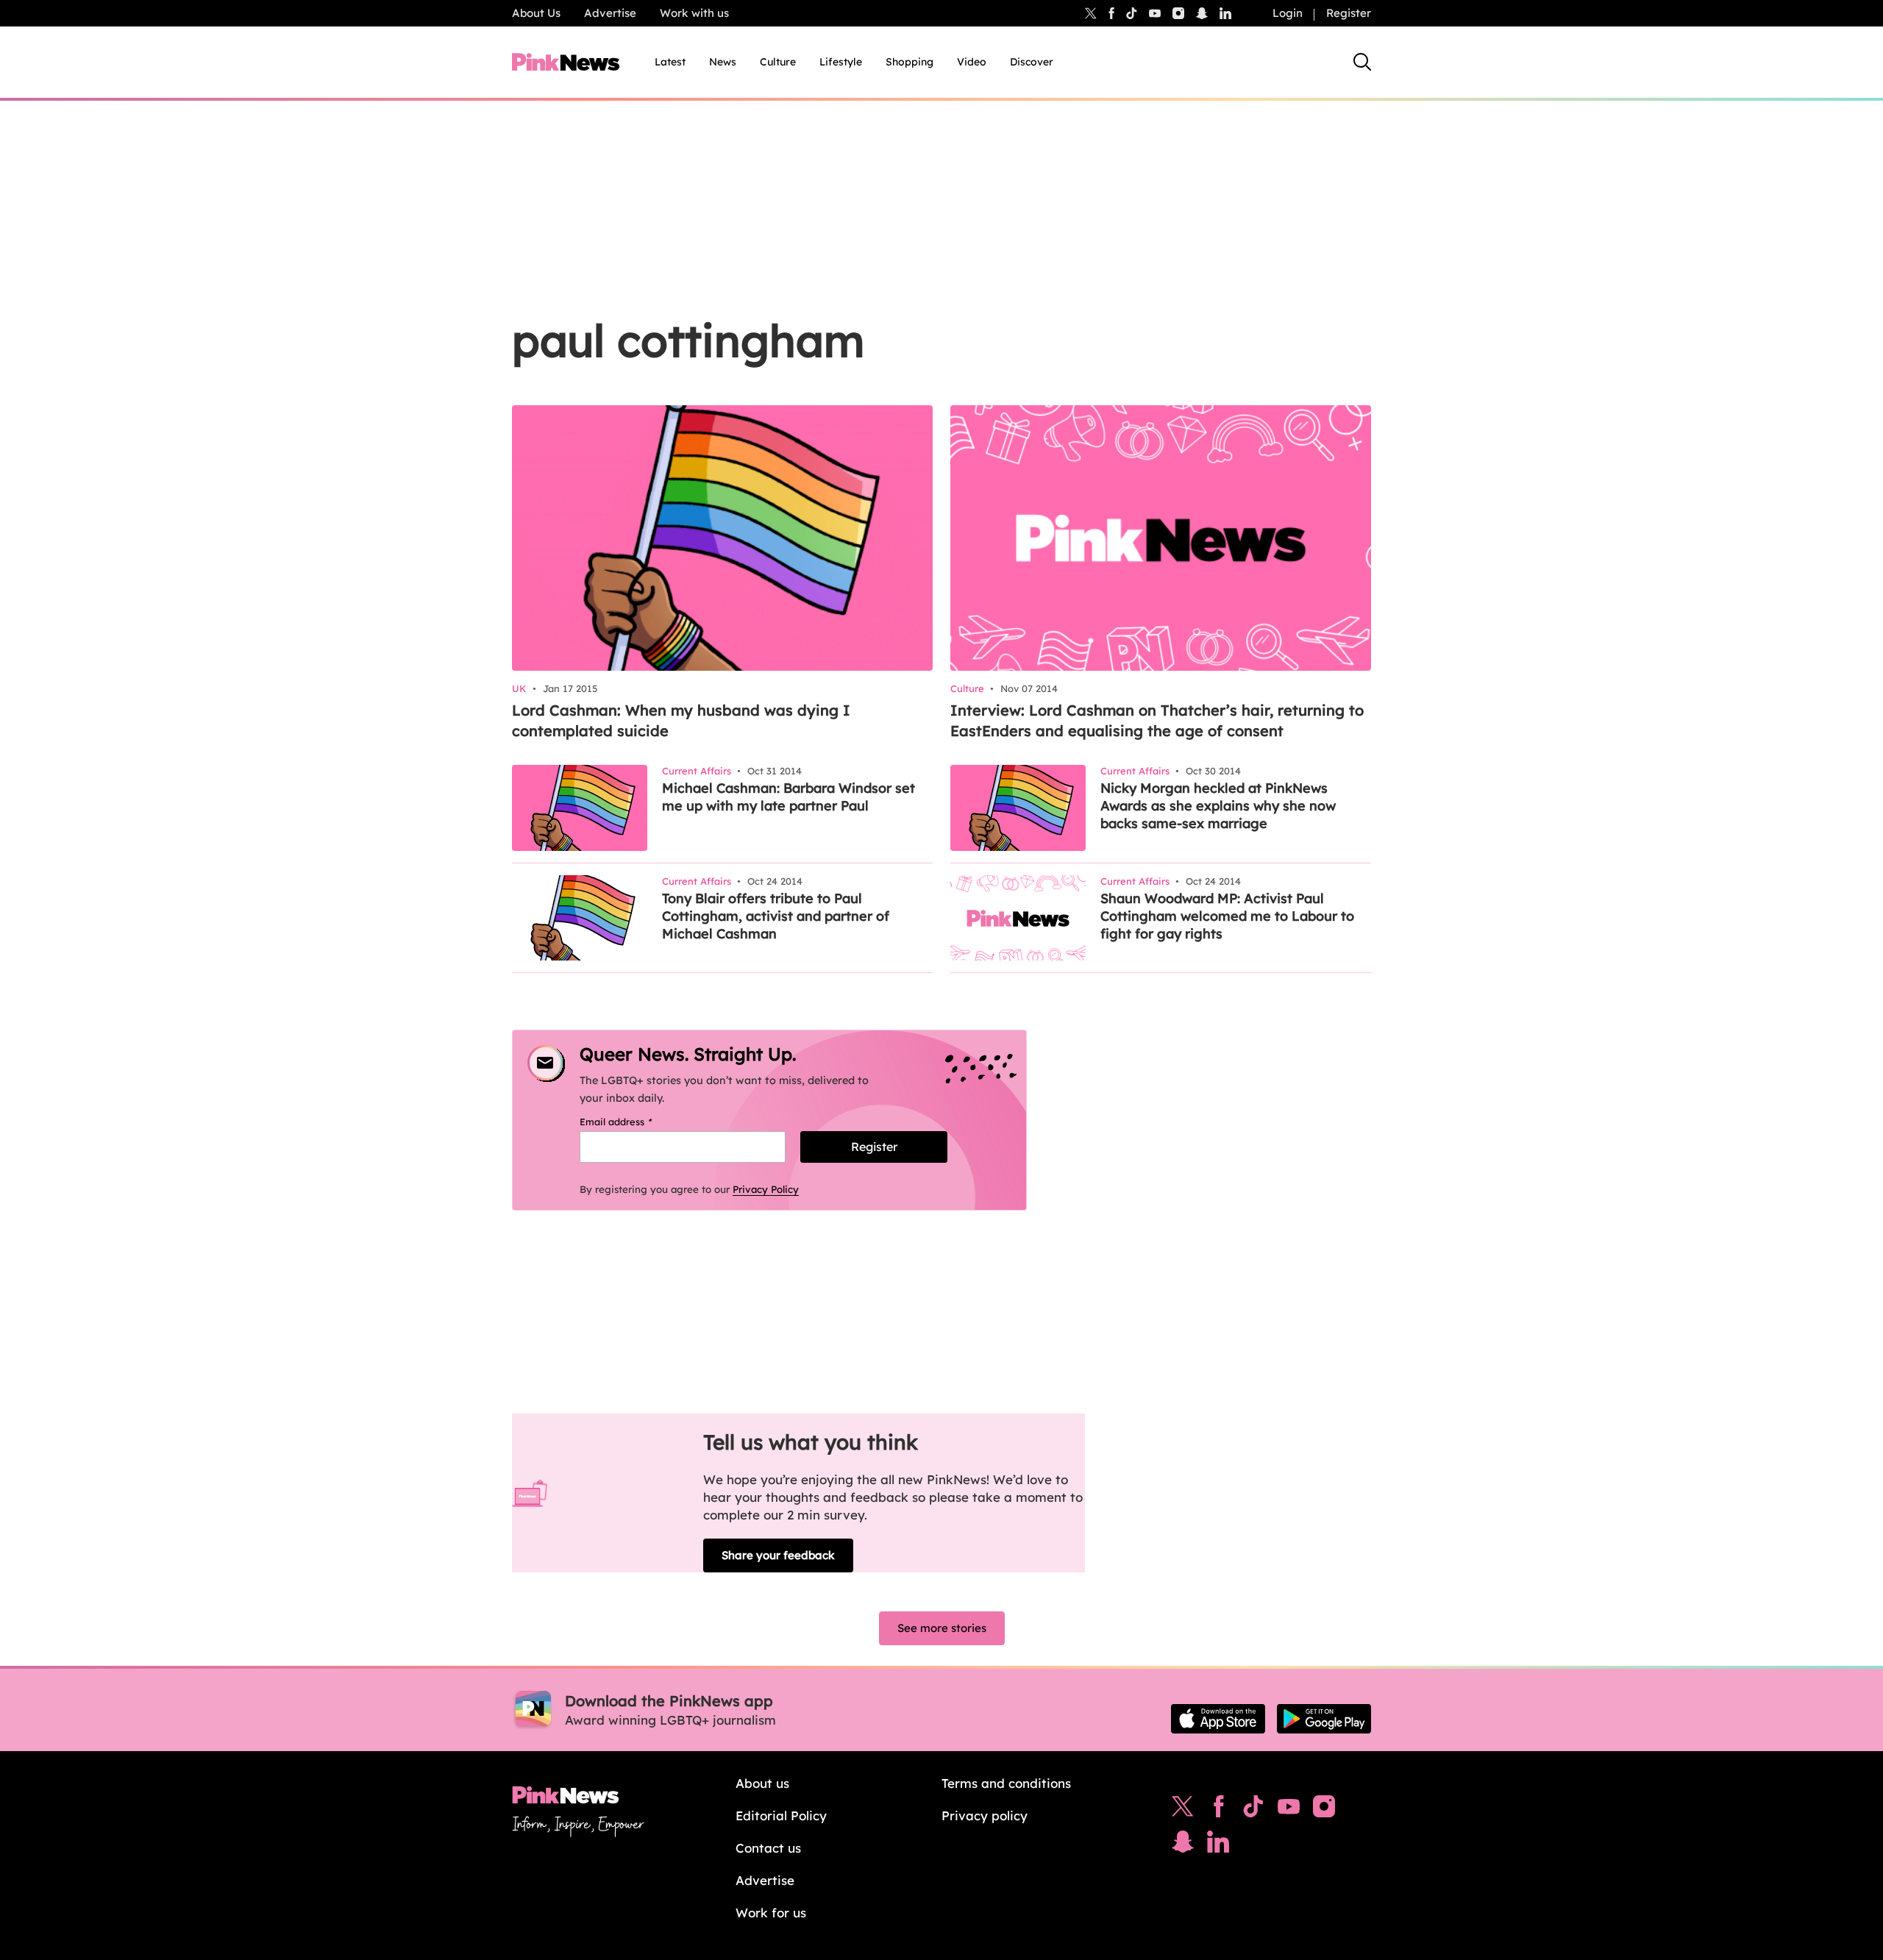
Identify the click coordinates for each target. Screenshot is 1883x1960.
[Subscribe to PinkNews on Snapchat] (1183, 1845)
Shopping (910, 62)
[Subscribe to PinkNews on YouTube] (1289, 1810)
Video (972, 62)
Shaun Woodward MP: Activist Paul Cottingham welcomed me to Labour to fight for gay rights (1227, 916)
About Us (536, 13)
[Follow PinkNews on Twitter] (1183, 1810)
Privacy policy (985, 1815)
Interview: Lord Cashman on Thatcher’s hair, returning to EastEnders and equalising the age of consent (1157, 720)
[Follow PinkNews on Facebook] (1218, 1810)
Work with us (694, 13)
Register (1349, 13)
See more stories (942, 1628)
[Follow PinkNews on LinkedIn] (1225, 13)
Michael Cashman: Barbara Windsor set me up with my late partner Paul (789, 797)
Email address (634, 1122)
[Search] (1362, 62)
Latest (670, 62)
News (723, 62)
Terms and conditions (1006, 1783)
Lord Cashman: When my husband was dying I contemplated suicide (681, 720)
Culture (778, 62)
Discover (1032, 62)
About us (762, 1783)
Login (1288, 13)
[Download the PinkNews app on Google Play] (1324, 1719)
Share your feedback (778, 1555)
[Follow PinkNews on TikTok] (1253, 1810)
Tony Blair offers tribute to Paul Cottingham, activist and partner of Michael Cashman (776, 916)
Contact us (768, 1848)
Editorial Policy (781, 1815)
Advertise (610, 13)
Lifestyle (841, 62)
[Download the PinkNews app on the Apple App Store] (1218, 1719)
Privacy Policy (766, 1189)
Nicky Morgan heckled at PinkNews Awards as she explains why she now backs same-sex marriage (1218, 806)
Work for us (771, 1913)
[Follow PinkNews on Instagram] (1324, 1810)
